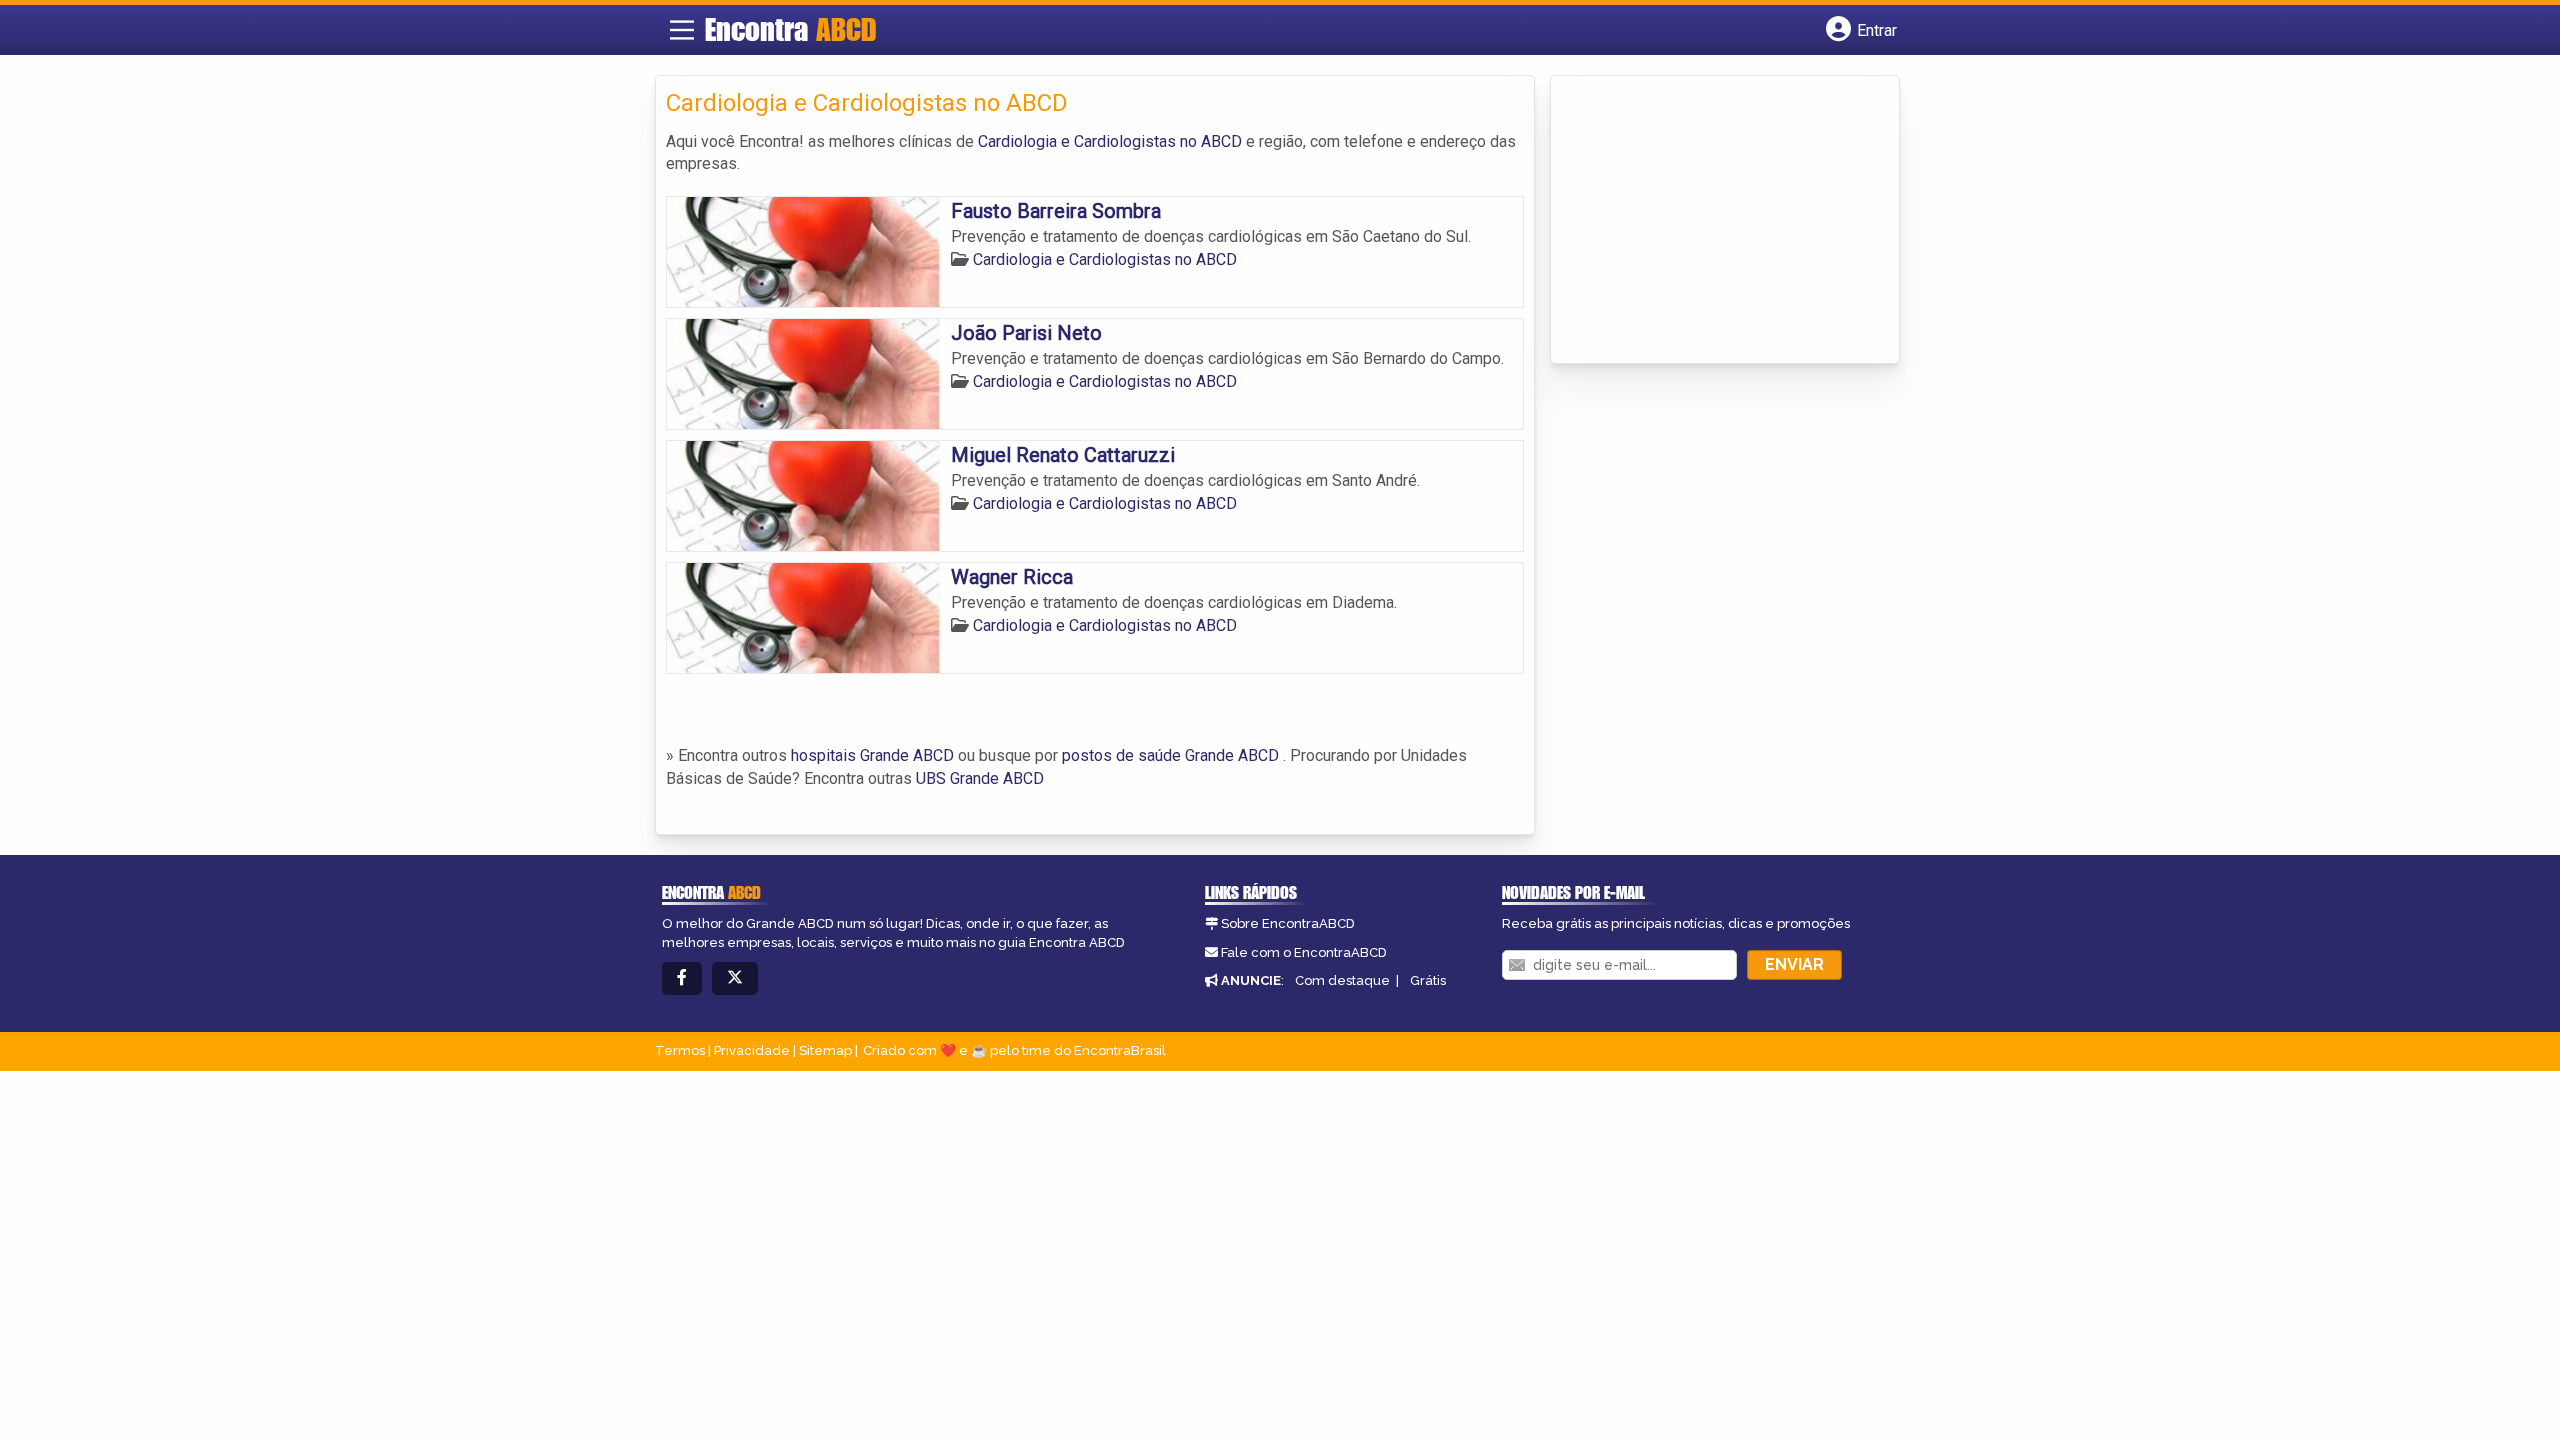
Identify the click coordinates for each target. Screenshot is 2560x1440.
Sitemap (825, 1050)
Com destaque (1342, 980)
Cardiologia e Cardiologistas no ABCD (1110, 141)
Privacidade (752, 1050)
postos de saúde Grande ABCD (1170, 755)
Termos (680, 1050)
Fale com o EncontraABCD (1304, 952)
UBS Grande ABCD (980, 778)
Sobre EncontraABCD (1288, 923)
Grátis (1428, 980)
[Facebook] (682, 978)
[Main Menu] (682, 30)
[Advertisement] (1711, 221)
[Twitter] (735, 978)
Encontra (790, 29)
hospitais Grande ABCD (872, 755)
